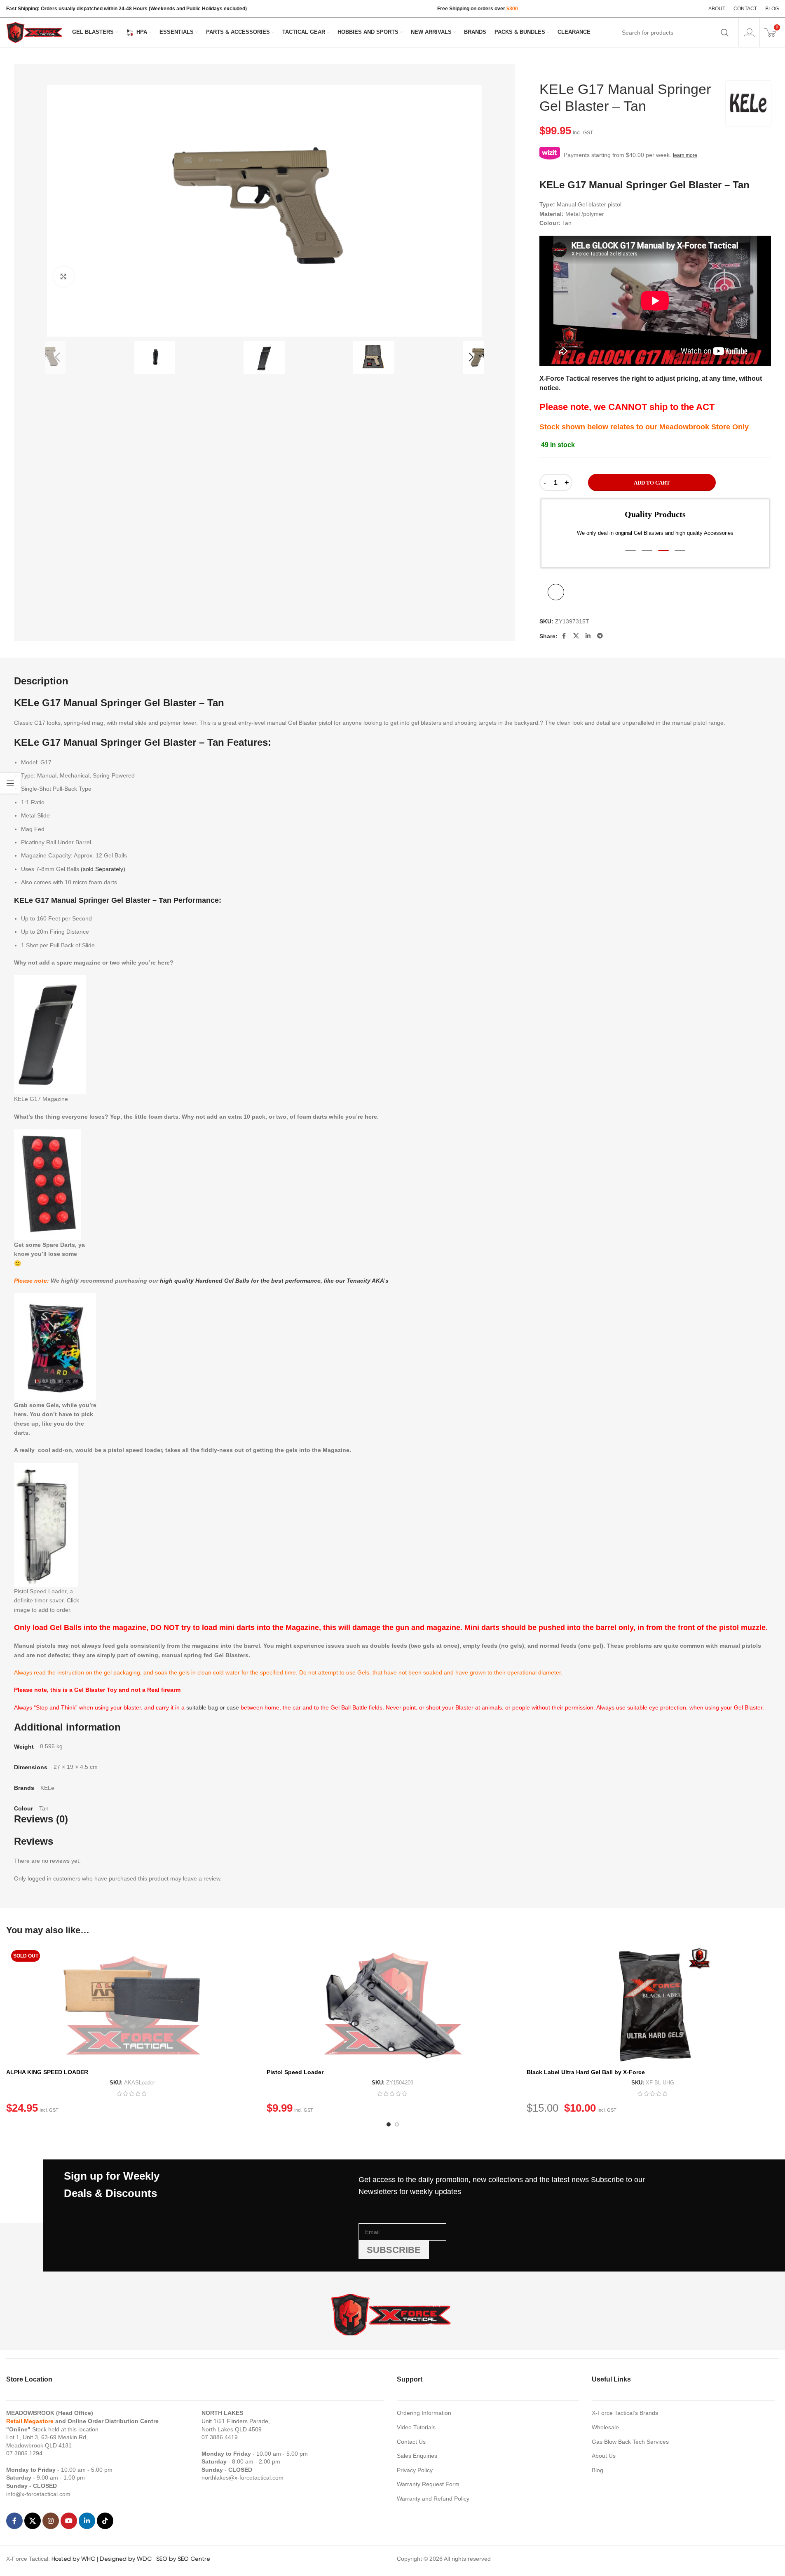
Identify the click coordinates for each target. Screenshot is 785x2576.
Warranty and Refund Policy (433, 2499)
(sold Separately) (103, 869)
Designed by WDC (126, 2559)
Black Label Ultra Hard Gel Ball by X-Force (586, 2072)
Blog (598, 2470)
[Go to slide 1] (389, 2124)
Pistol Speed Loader (295, 2072)
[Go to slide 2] (397, 2124)
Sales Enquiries (417, 2456)
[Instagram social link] (51, 2521)
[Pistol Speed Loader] (393, 2005)
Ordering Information (424, 2413)
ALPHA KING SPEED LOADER (47, 2072)
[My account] (749, 33)
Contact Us (411, 2442)
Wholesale (605, 2427)
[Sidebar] (10, 783)
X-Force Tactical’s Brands (625, 2413)
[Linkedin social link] (588, 636)
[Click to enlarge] (63, 276)
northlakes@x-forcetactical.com (243, 2478)
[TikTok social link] (105, 2521)
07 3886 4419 (220, 2437)
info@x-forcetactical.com (38, 2494)
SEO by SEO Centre (183, 2559)
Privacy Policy (415, 2470)
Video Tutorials (416, 2427)
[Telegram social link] (600, 636)
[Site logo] (35, 32)
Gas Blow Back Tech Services (630, 2442)
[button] (57, 357)
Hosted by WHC (73, 2559)
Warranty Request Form (428, 2484)
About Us (604, 2456)
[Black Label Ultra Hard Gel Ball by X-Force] (653, 2005)
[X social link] (576, 636)
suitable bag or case (213, 1707)
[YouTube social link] (69, 2521)
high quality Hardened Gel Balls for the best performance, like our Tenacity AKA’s (274, 1281)
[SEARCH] (725, 33)
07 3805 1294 (24, 2453)
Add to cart (652, 483)
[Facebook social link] (564, 636)
